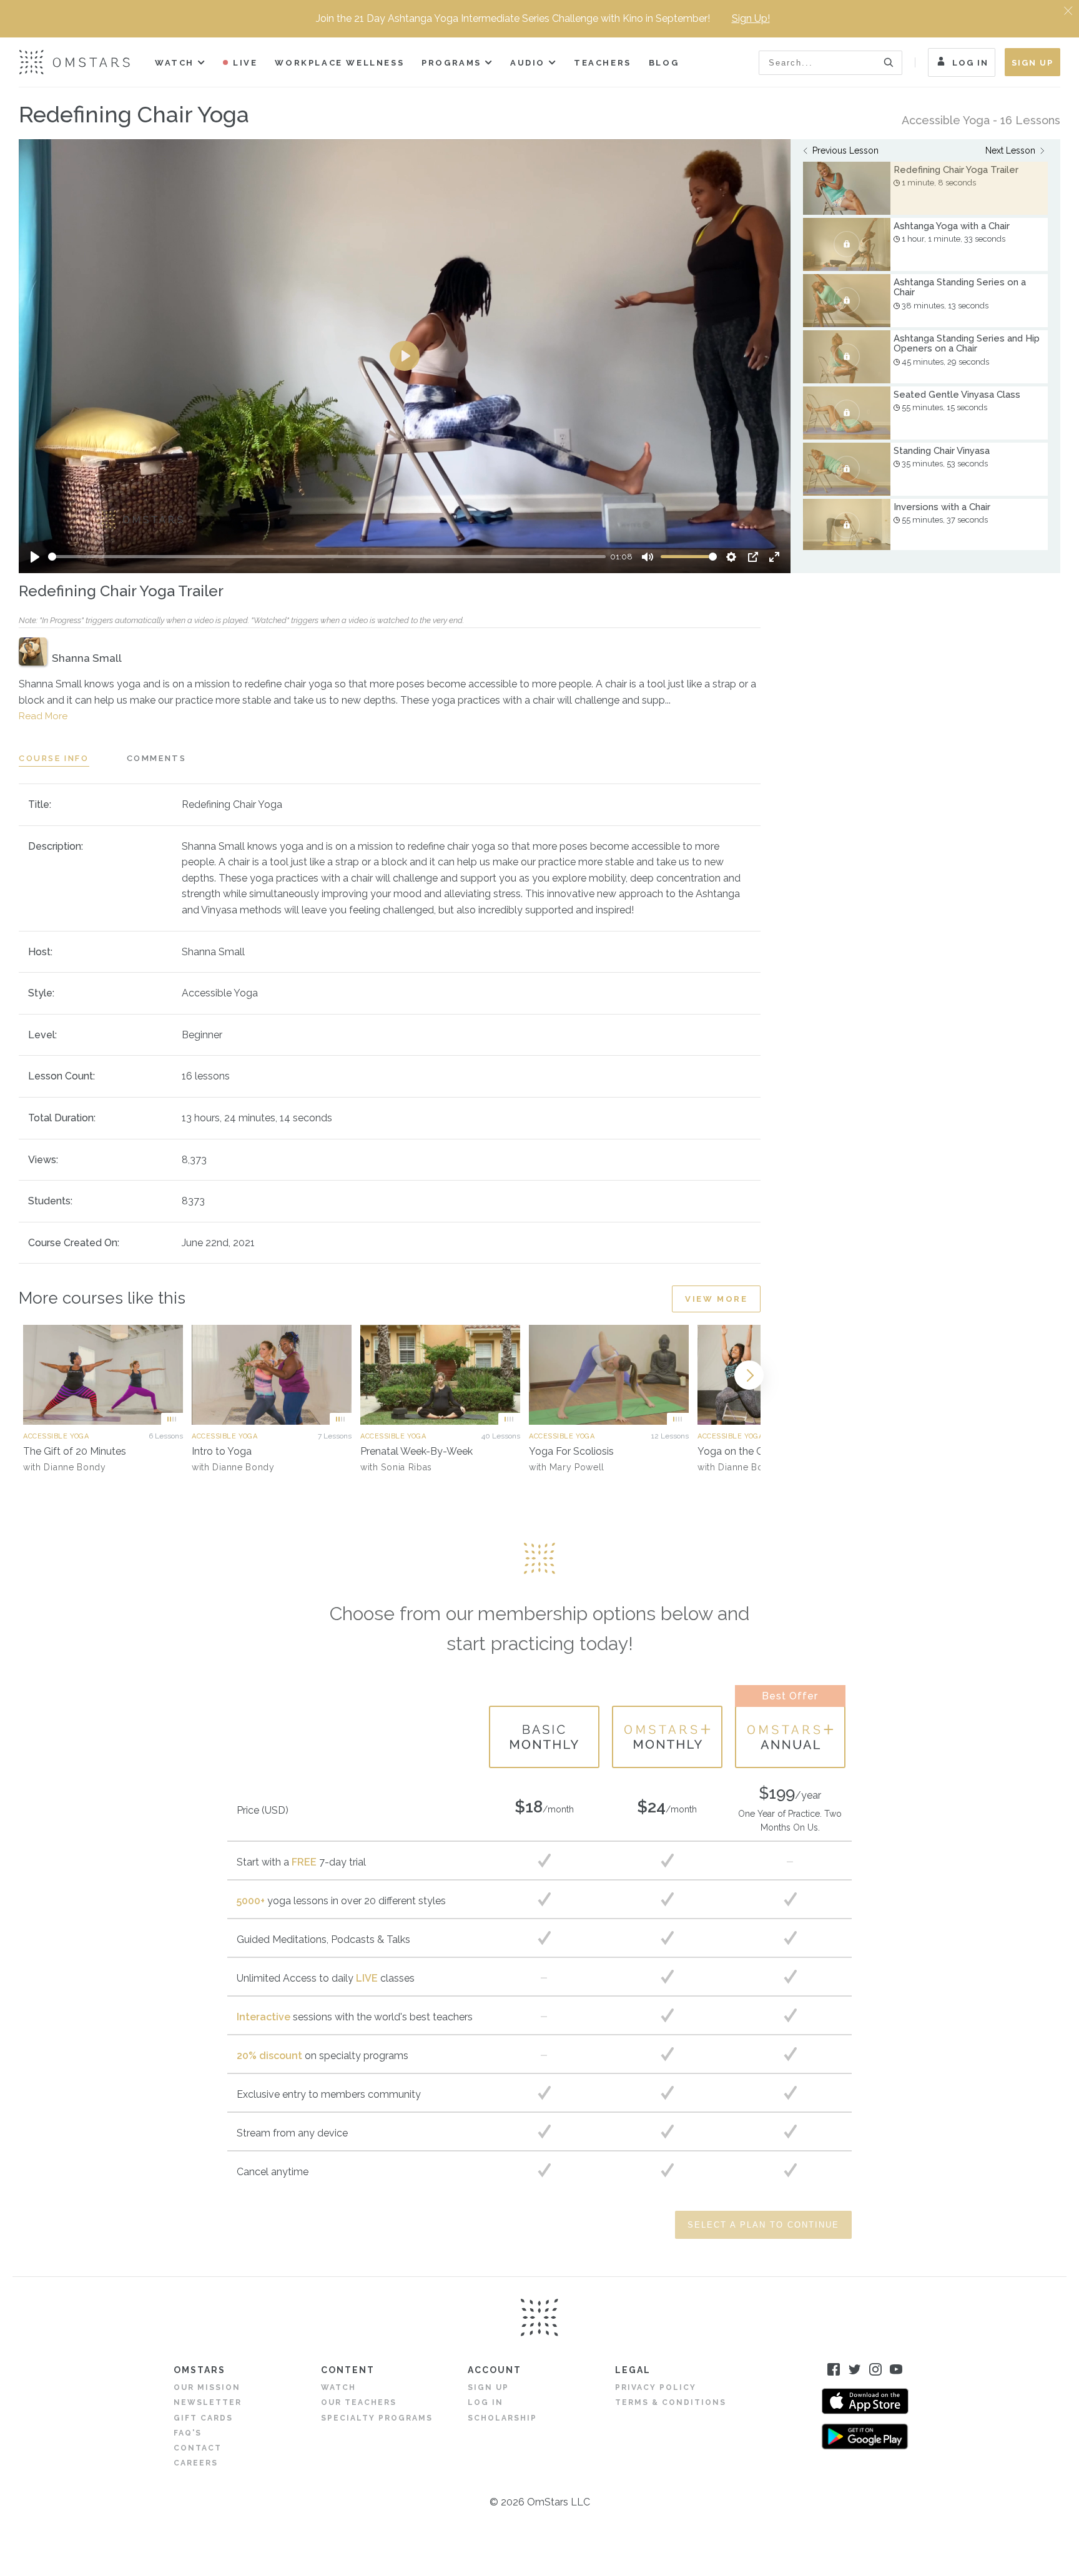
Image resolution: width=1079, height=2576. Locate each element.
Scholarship (502, 2418)
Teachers (603, 63)
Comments (157, 758)
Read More (43, 716)
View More (716, 1299)
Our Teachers (359, 2402)
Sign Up (1032, 63)
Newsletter (208, 2402)
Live (245, 63)
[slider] (327, 557)
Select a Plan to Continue (763, 2225)
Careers (196, 2463)
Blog (664, 63)
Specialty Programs (377, 2418)
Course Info (54, 758)
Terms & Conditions (671, 2402)
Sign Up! (751, 18)
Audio (528, 63)
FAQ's (188, 2433)
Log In (970, 63)
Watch (175, 63)
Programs (451, 63)
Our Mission (207, 2387)
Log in (485, 2402)
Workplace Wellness (339, 63)
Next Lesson (1010, 150)
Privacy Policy (656, 2387)
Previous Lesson (845, 150)
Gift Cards (203, 2418)
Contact (198, 2448)
